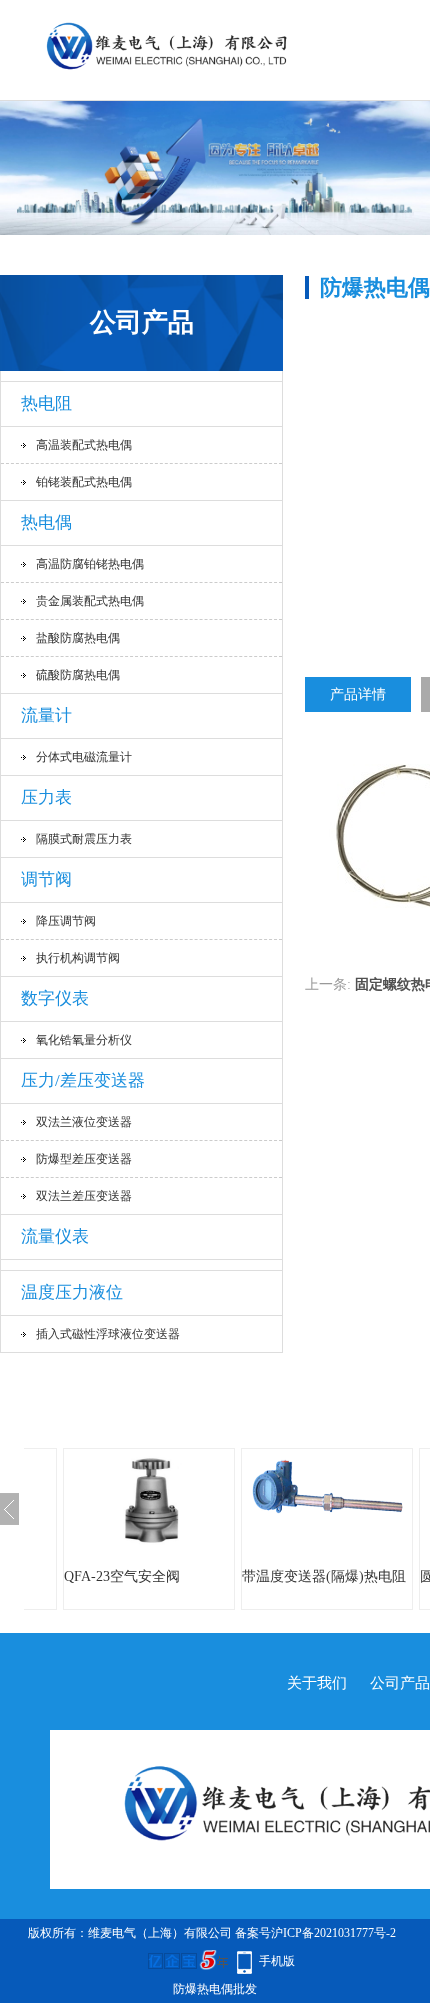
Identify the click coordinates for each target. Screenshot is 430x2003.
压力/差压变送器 (83, 1080)
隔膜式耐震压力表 (84, 839)
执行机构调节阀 (78, 958)
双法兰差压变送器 (84, 1196)
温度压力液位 (72, 1292)
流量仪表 (55, 1236)
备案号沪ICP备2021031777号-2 (315, 1933)
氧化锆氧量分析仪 (84, 1040)
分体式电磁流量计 (84, 757)
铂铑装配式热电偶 (84, 482)
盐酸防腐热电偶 (78, 638)
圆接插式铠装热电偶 (323, 1576)
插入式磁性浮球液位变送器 (108, 1334)
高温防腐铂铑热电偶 (90, 564)
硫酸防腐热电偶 (78, 675)
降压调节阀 (66, 921)
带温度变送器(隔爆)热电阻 (164, 1576)
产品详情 (358, 694)
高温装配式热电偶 (84, 445)
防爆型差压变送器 (84, 1159)
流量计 (46, 715)
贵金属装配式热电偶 (90, 601)
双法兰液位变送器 (84, 1122)
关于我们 (317, 1683)
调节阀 (46, 879)
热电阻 (46, 403)
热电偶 (46, 522)
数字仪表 (55, 998)
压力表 (46, 797)
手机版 (277, 1961)
